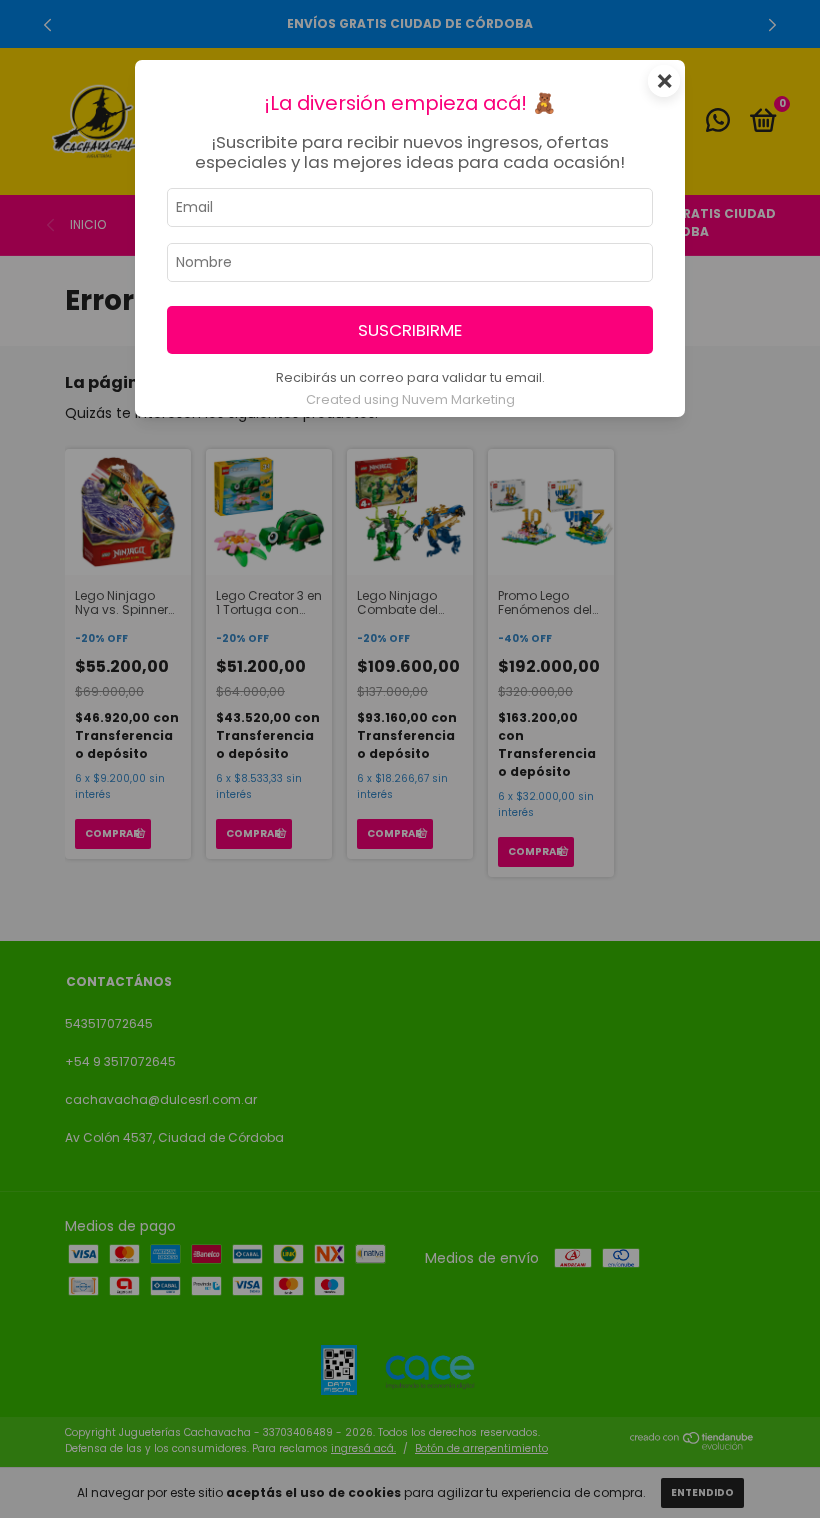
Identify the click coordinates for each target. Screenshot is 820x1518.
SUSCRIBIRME (410, 330)
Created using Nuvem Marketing (410, 399)
